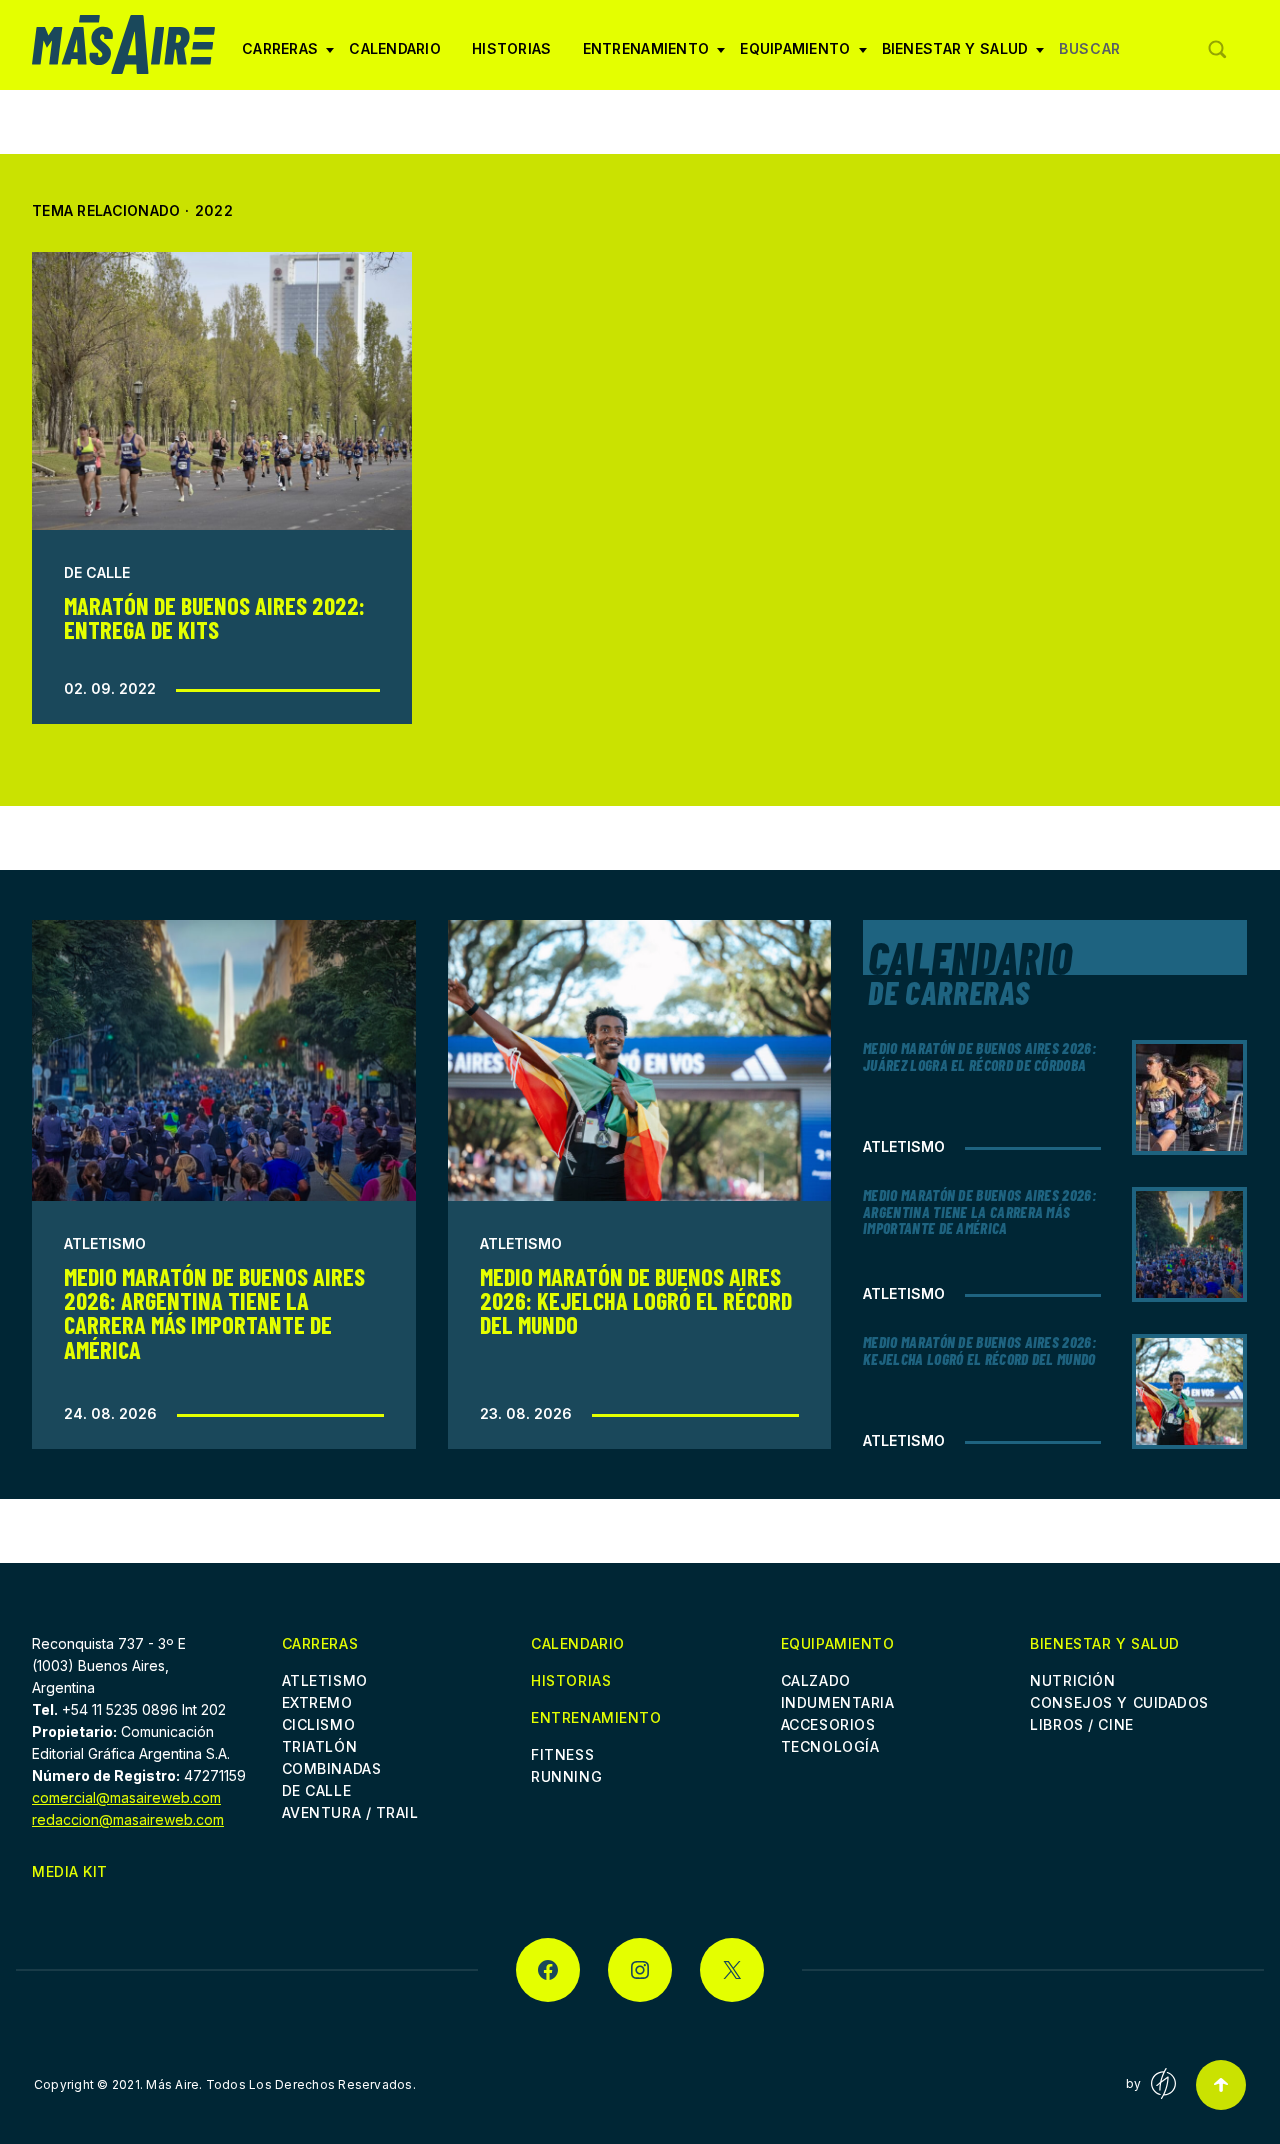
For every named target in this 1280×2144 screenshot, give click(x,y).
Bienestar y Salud (955, 56)
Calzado (816, 1680)
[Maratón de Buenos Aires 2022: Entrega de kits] (222, 391)
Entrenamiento (646, 56)
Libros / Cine (1081, 1724)
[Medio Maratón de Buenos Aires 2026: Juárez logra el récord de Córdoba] (1189, 1097)
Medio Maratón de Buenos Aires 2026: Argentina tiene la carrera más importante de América (214, 1313)
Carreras (280, 56)
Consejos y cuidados (1119, 1702)
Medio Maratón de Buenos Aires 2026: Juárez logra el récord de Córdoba (979, 1056)
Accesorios (828, 1724)
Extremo (317, 1702)
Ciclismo (318, 1724)
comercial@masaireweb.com (126, 1797)
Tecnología (830, 1746)
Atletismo (105, 1243)
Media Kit (70, 1871)
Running (566, 1776)
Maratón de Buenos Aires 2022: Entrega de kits (214, 617)
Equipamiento (795, 56)
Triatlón (319, 1746)
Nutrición (1072, 1680)
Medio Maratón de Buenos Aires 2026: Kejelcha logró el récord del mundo (636, 1301)
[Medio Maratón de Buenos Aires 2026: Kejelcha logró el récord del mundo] (640, 1060)
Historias (512, 48)
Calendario (395, 48)
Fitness (562, 1754)
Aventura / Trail (350, 1812)
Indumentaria (838, 1702)
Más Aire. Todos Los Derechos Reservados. (281, 2084)
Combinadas (332, 1768)
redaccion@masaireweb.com (128, 1819)
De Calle (97, 572)
